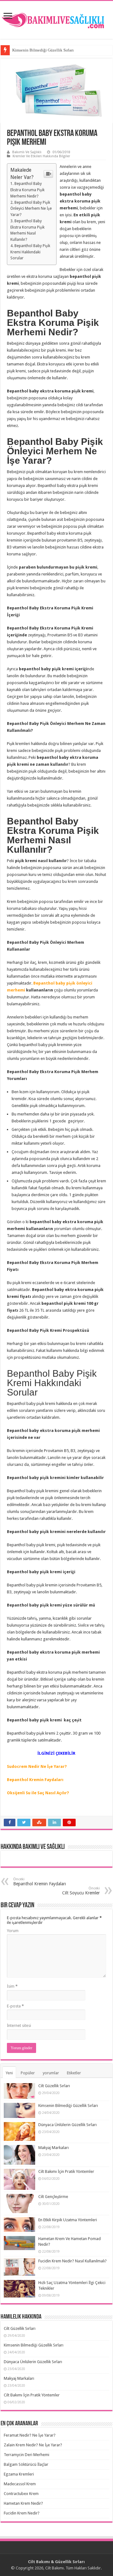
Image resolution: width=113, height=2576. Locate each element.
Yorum (13, 1931)
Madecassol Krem (20, 2484)
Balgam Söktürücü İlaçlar (26, 2464)
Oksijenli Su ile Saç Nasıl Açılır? (38, 1793)
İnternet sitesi (19, 2025)
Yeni (9, 2073)
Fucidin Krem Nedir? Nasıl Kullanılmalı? (73, 2261)
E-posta (15, 2006)
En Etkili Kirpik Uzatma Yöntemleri (68, 2220)
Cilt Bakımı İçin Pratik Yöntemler (66, 2171)
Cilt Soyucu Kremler (81, 1891)
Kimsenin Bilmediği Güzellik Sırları (43, 50)
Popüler (28, 2073)
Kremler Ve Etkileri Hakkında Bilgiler (41, 156)
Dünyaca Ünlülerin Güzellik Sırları (67, 2125)
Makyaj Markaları (54, 2148)
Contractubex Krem (21, 2494)
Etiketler (74, 2073)
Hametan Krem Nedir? (23, 2503)
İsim (12, 1986)
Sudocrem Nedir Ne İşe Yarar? (37, 1766)
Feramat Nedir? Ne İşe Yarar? (30, 2435)
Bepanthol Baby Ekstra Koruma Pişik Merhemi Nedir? (27, 190)
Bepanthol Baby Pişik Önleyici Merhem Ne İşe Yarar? (31, 209)
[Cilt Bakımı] (56, 19)
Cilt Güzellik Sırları (54, 2086)
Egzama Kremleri (19, 2474)
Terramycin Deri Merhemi (27, 2455)
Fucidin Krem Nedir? (22, 2513)
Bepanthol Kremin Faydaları (36, 1780)
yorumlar (51, 2073)
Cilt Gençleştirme (53, 2197)
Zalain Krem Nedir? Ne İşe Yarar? (33, 2445)
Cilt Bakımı (54, 2568)
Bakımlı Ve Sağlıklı (27, 152)
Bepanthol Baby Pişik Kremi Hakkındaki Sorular (30, 252)
